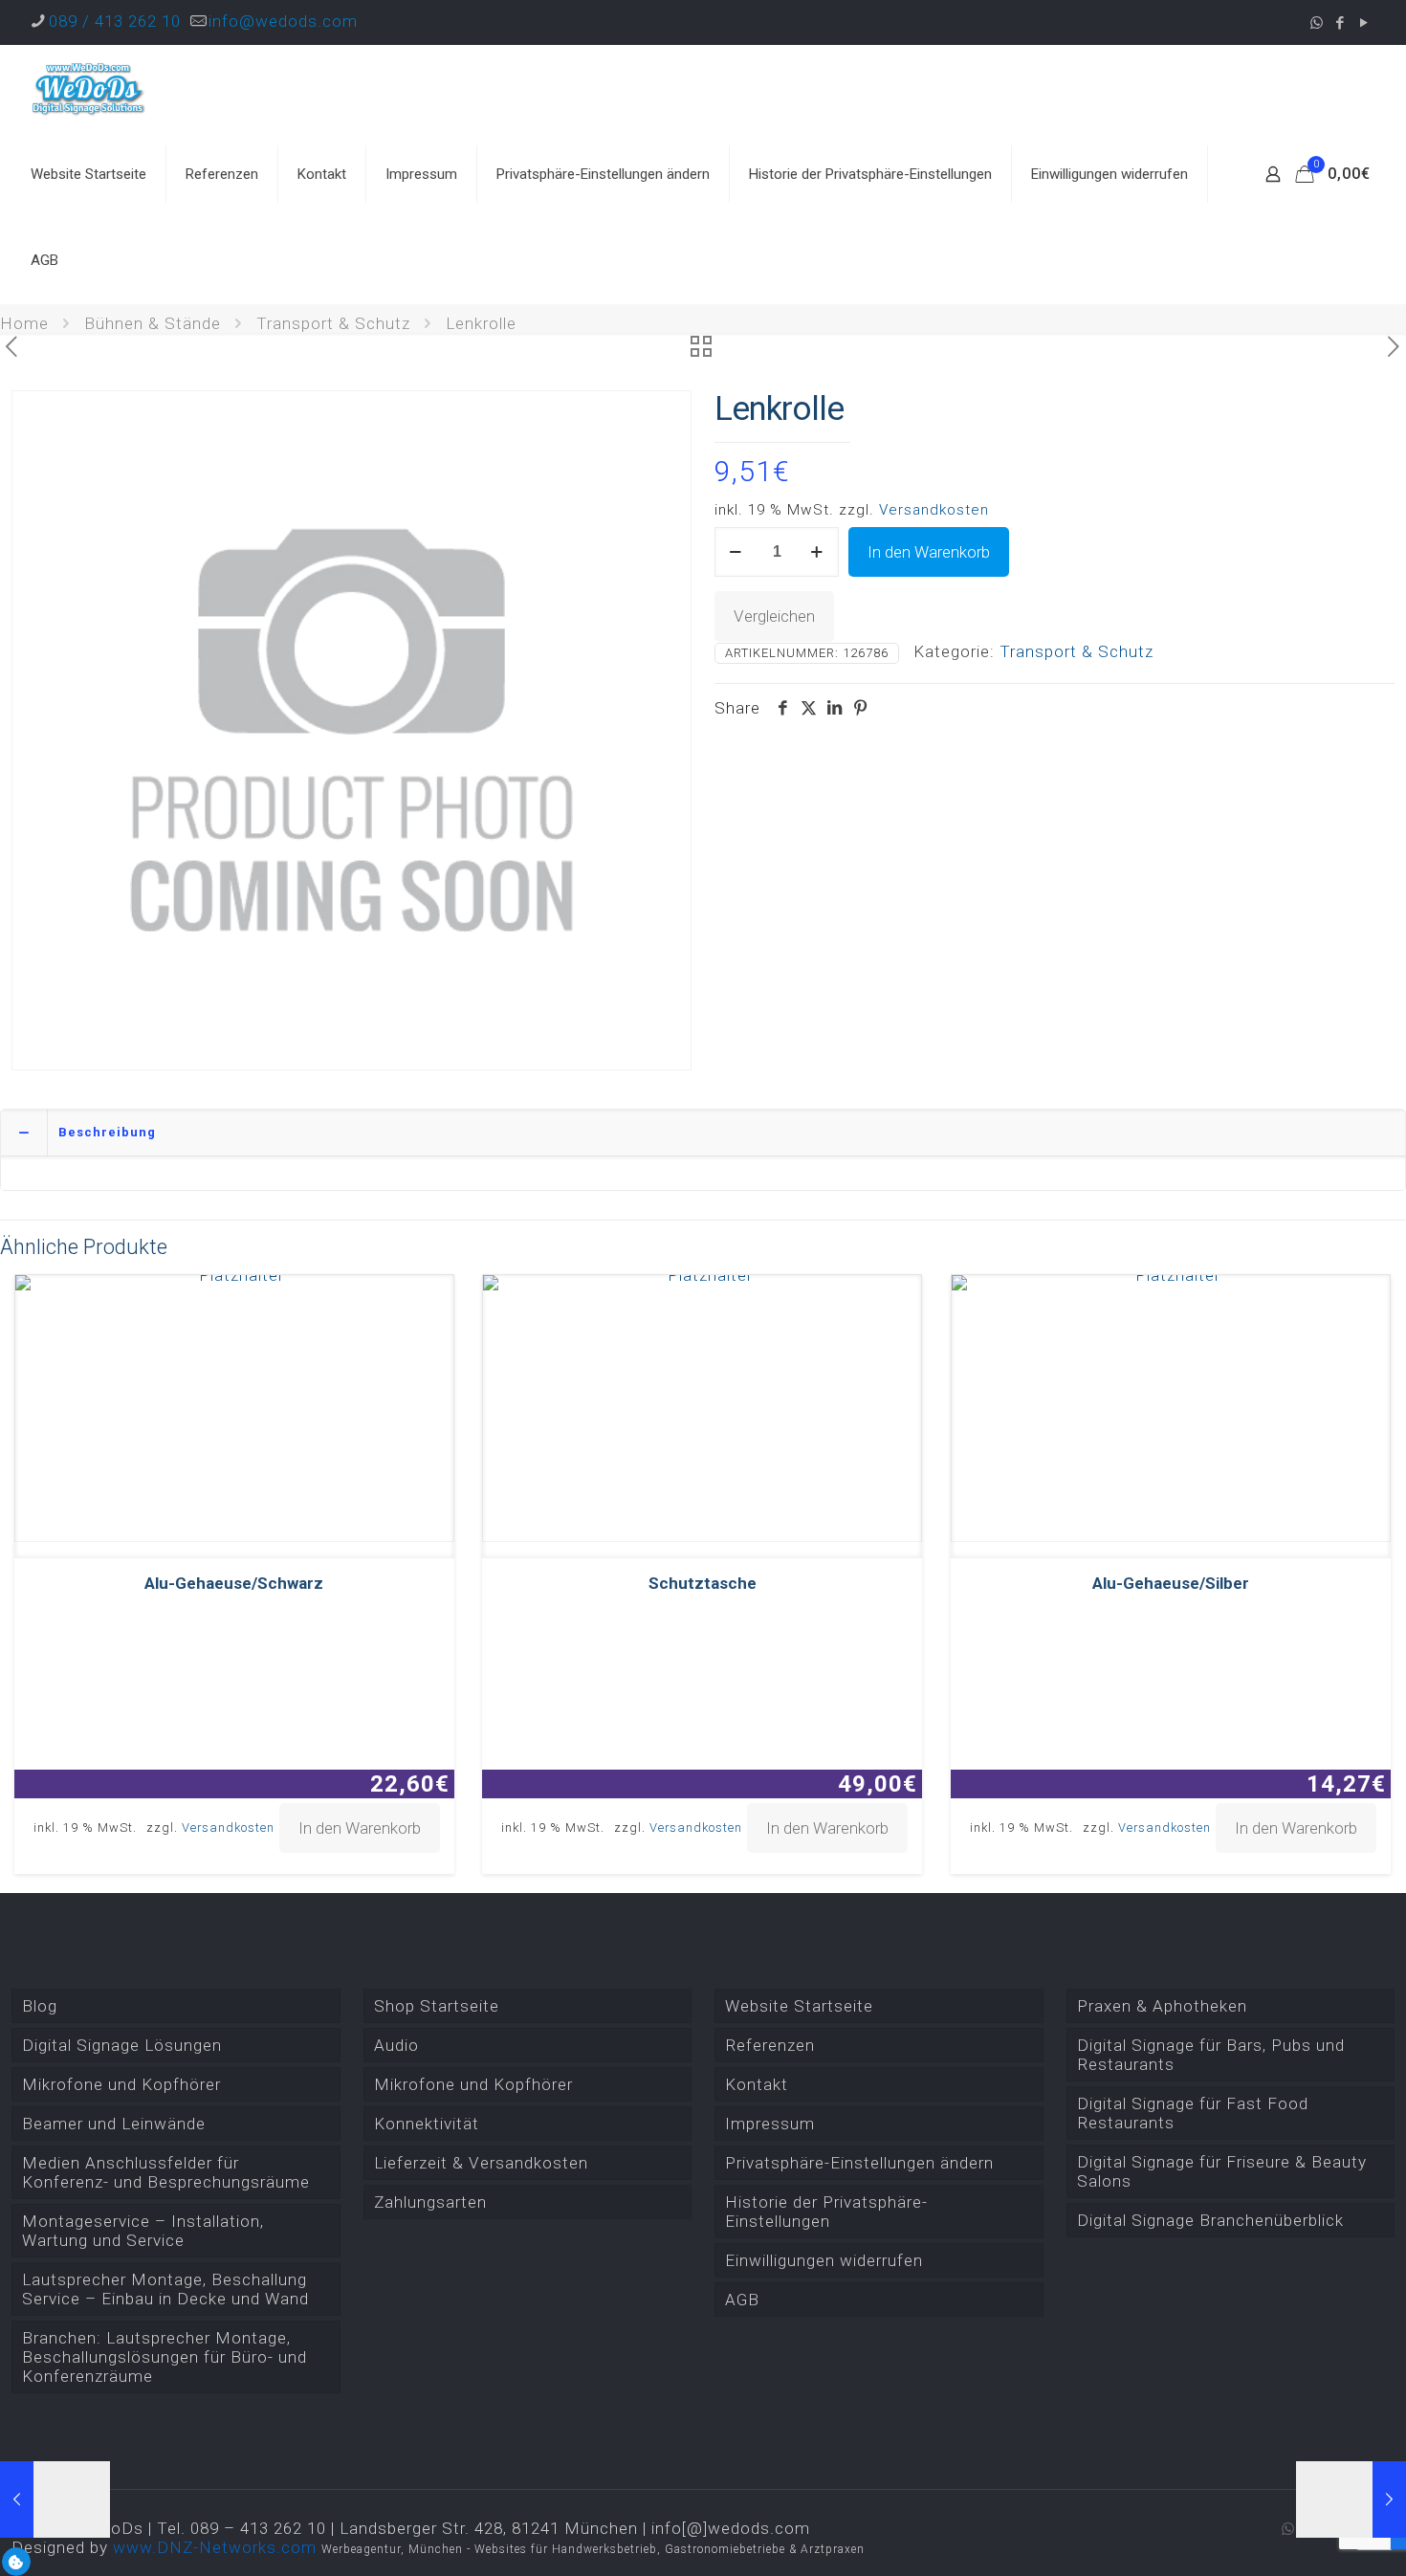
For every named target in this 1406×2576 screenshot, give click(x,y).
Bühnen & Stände (153, 323)
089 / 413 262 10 (115, 21)
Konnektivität (427, 2124)
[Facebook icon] (1340, 23)
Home (24, 323)
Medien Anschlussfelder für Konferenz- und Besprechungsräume (166, 2172)
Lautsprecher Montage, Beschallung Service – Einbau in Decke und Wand (165, 2289)
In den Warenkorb (929, 552)
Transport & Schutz (333, 323)
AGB (742, 2300)
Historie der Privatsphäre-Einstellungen (826, 2212)
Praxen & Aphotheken (1162, 2006)
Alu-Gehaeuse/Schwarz (234, 1583)
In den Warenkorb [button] (360, 1828)
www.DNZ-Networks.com (215, 2547)
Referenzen (770, 2045)
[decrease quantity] (736, 552)
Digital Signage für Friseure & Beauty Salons (1222, 2171)
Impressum (770, 2124)
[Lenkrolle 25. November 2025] (55, 2499)
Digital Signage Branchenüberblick (1210, 2220)
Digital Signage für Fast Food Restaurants (1193, 2113)
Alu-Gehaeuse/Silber (1171, 1583)
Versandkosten (934, 510)
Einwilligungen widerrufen (824, 2260)
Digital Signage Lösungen (122, 2045)
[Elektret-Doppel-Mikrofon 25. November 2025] (1351, 2499)
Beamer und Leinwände (114, 2124)
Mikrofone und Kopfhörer (121, 2084)
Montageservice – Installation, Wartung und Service (143, 2231)
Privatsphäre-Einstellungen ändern (859, 2163)
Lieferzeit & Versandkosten (481, 2163)
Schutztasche (703, 1583)
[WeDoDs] (89, 88)
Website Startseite (799, 2006)
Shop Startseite (437, 2006)
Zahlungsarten (430, 2202)
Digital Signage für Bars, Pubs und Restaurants (1211, 2055)
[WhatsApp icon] (1317, 23)
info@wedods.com (283, 21)
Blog (40, 2006)
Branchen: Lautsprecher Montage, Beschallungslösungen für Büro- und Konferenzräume (165, 2357)
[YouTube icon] (1364, 23)
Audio (396, 2045)
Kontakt (757, 2084)
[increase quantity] (817, 552)
